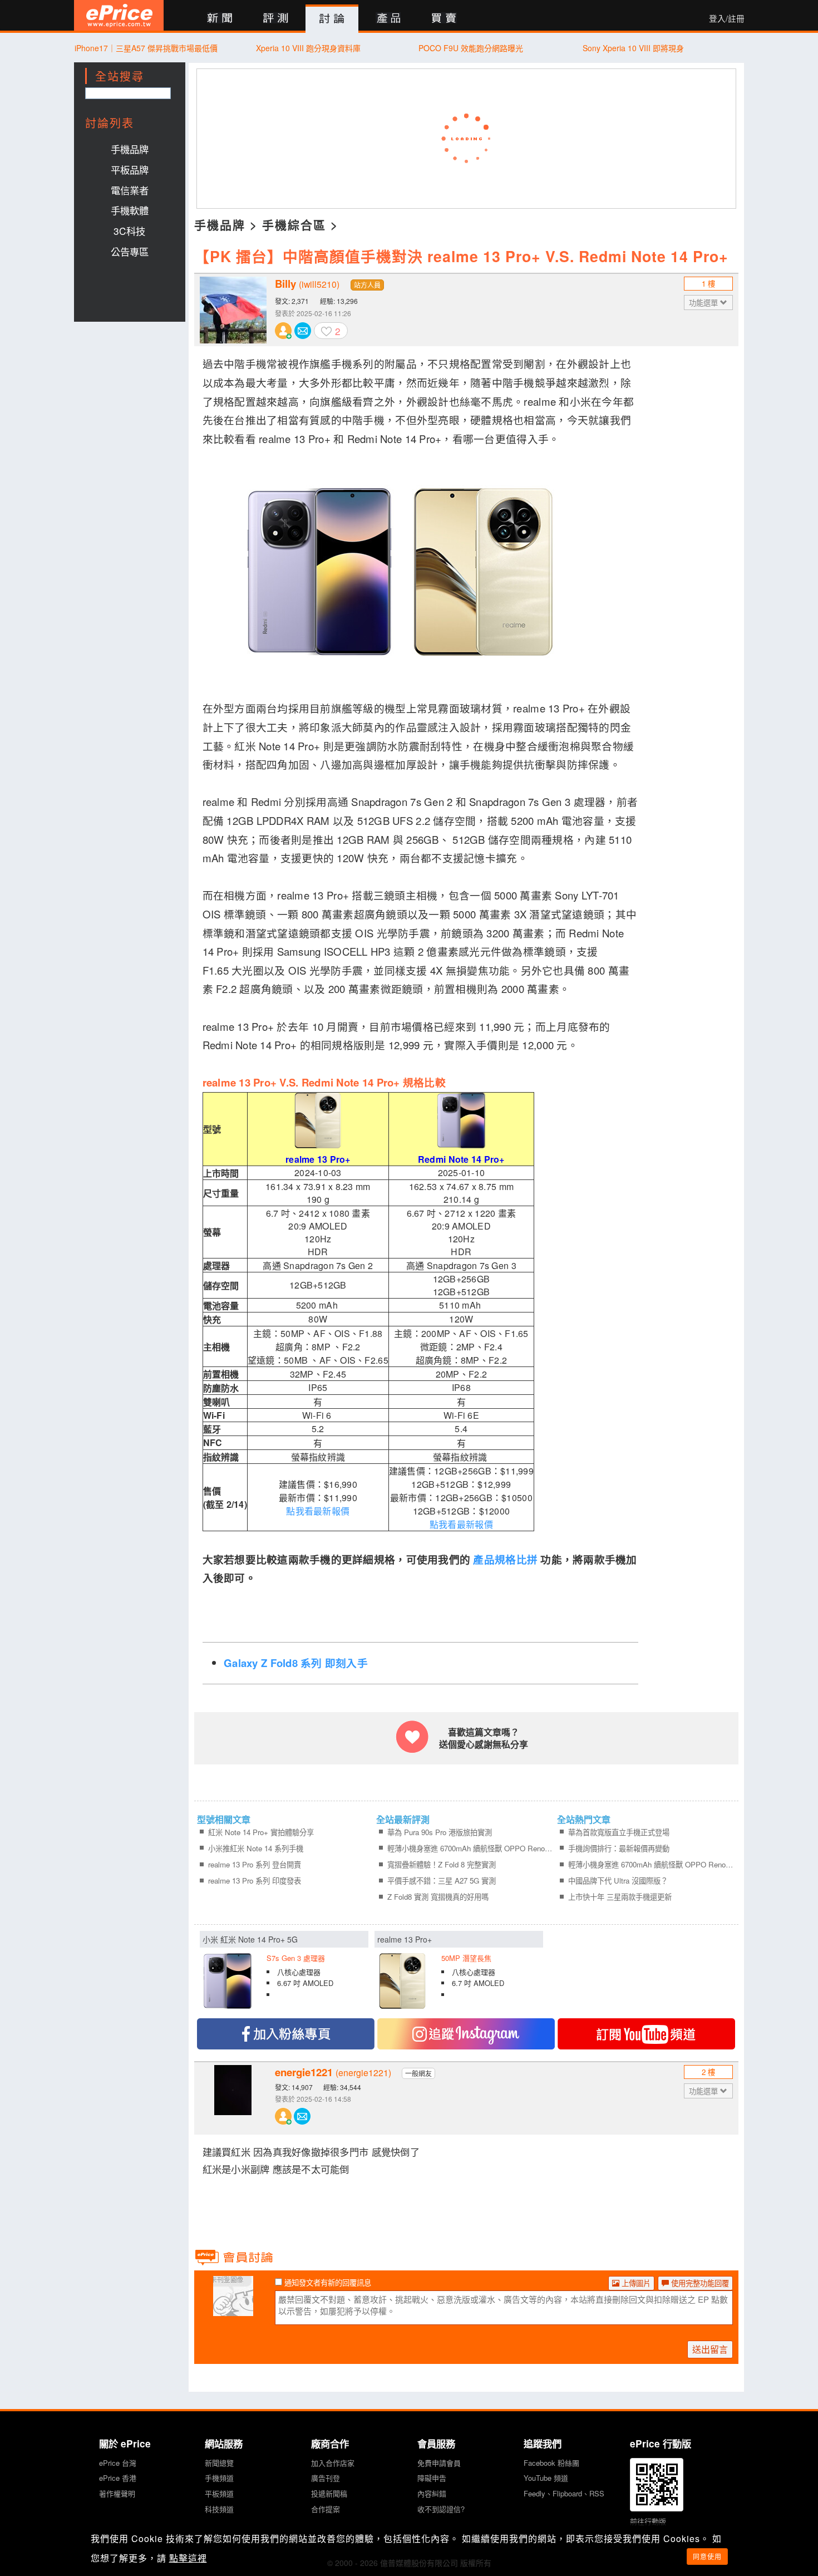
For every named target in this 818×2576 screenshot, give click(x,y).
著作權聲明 (117, 2493)
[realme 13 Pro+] (459, 1973)
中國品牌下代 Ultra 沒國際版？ (618, 1881)
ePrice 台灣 (118, 2463)
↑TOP (773, 2509)
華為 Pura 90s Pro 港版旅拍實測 (440, 1832)
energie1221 (333, 2072)
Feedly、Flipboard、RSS (564, 2493)
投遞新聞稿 (329, 2493)
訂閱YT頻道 (646, 2034)
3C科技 (129, 231)
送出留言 (710, 2349)
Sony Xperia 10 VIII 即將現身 (633, 48)
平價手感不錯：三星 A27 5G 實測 (442, 1881)
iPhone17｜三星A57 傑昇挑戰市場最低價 (146, 48)
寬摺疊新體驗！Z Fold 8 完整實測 (442, 1864)
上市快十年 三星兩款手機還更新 (620, 1897)
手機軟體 (130, 210)
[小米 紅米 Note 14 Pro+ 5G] (284, 1973)
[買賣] (444, 19)
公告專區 (130, 251)
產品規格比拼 (505, 1559)
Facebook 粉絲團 (551, 2463)
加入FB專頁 (286, 2034)
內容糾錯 (432, 2493)
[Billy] (233, 310)
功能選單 (704, 303)
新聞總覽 (219, 2463)
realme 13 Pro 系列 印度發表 (255, 1881)
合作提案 (326, 2509)
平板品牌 (130, 169)
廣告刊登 (326, 2478)
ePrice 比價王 (119, 15)
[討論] (332, 19)
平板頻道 (219, 2493)
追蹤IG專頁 (466, 2034)
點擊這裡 (188, 2558)
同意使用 (707, 2556)
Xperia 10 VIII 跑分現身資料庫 (308, 48)
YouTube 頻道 (546, 2478)
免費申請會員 (439, 2463)
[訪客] (233, 2309)
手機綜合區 (294, 224)
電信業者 (130, 190)
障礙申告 (432, 2478)
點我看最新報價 (318, 1511)
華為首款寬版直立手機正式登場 (619, 1832)
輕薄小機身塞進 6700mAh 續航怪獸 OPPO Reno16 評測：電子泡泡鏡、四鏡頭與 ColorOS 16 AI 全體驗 (470, 1848)
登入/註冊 (727, 18)
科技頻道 (219, 2509)
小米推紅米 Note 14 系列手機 (256, 1848)
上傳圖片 (635, 2283)
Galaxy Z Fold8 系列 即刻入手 (296, 1663)
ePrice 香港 (118, 2478)
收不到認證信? (441, 2509)
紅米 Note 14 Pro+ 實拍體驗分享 (261, 1832)
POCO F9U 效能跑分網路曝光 (471, 48)
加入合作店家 (333, 2463)
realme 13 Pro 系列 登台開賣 (255, 1864)
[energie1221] (233, 2098)
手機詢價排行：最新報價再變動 (619, 1848)
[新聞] (220, 19)
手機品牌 (130, 149)
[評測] (276, 19)
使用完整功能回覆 (699, 2283)
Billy (307, 284)
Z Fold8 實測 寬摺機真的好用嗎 (438, 1897)
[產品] (388, 19)
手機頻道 (219, 2478)
